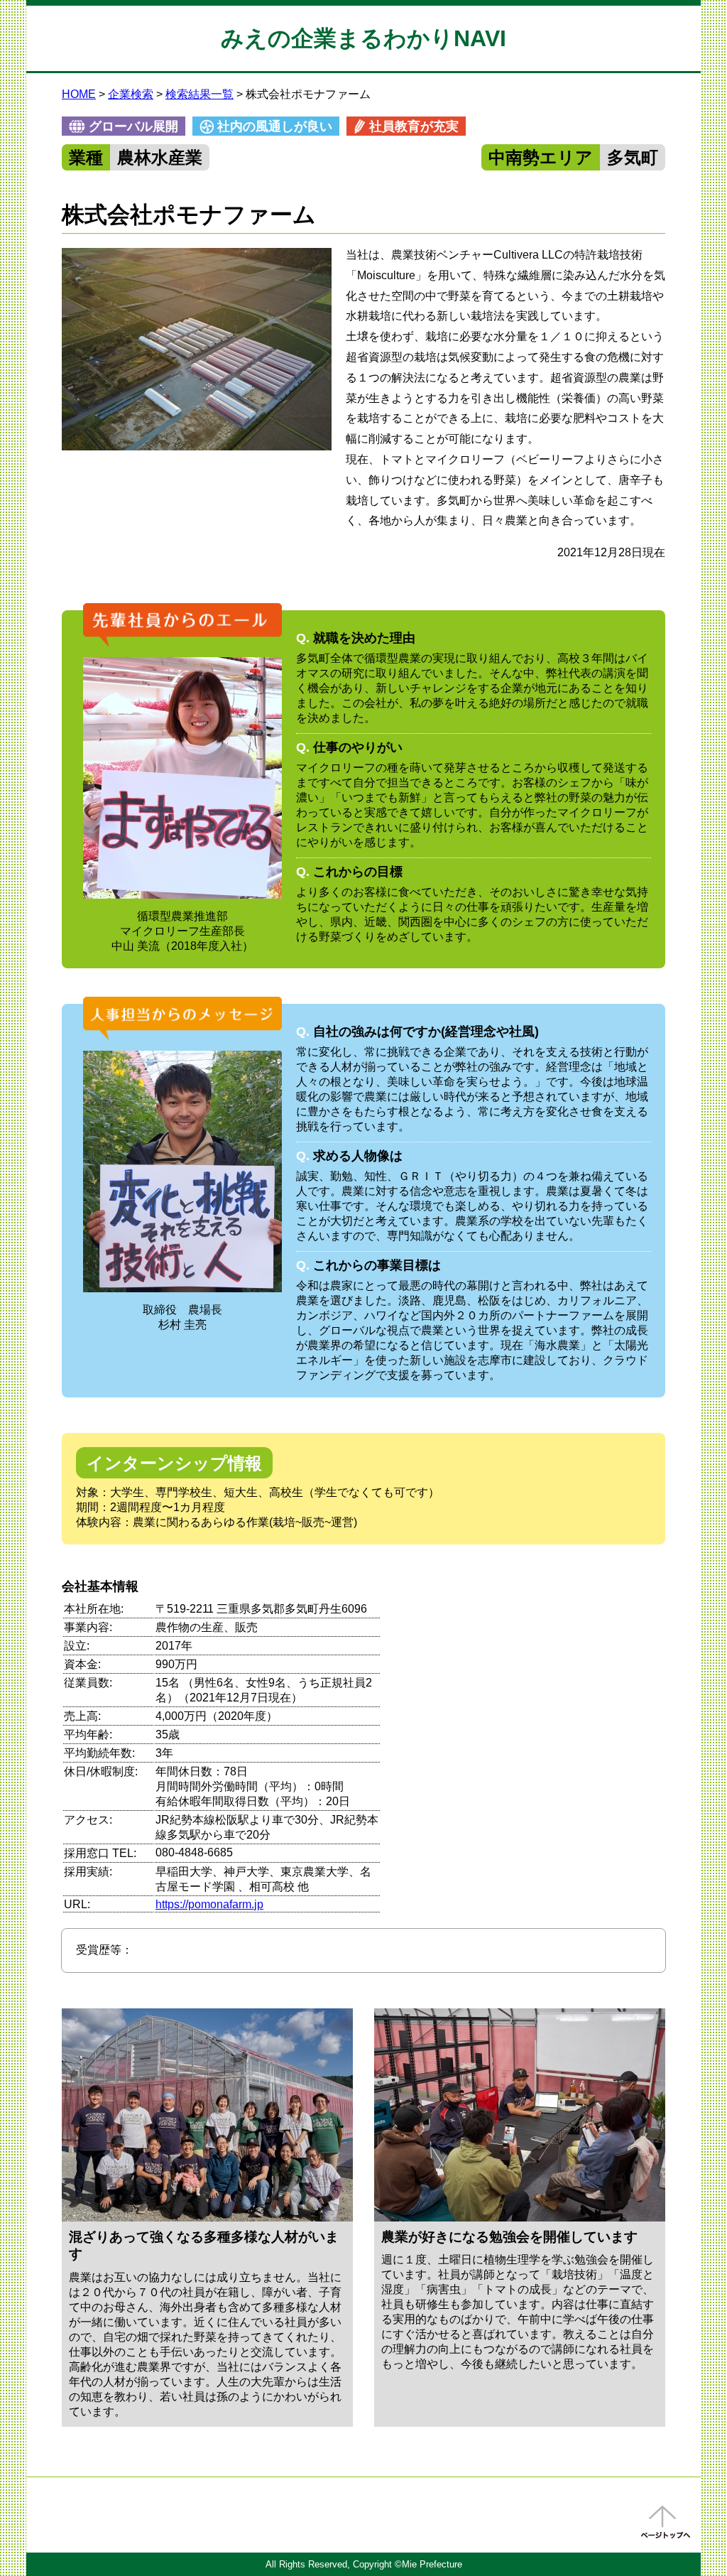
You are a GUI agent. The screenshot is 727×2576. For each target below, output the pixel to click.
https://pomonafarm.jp (209, 1904)
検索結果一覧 (199, 94)
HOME (79, 94)
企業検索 (131, 94)
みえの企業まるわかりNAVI (363, 38)
